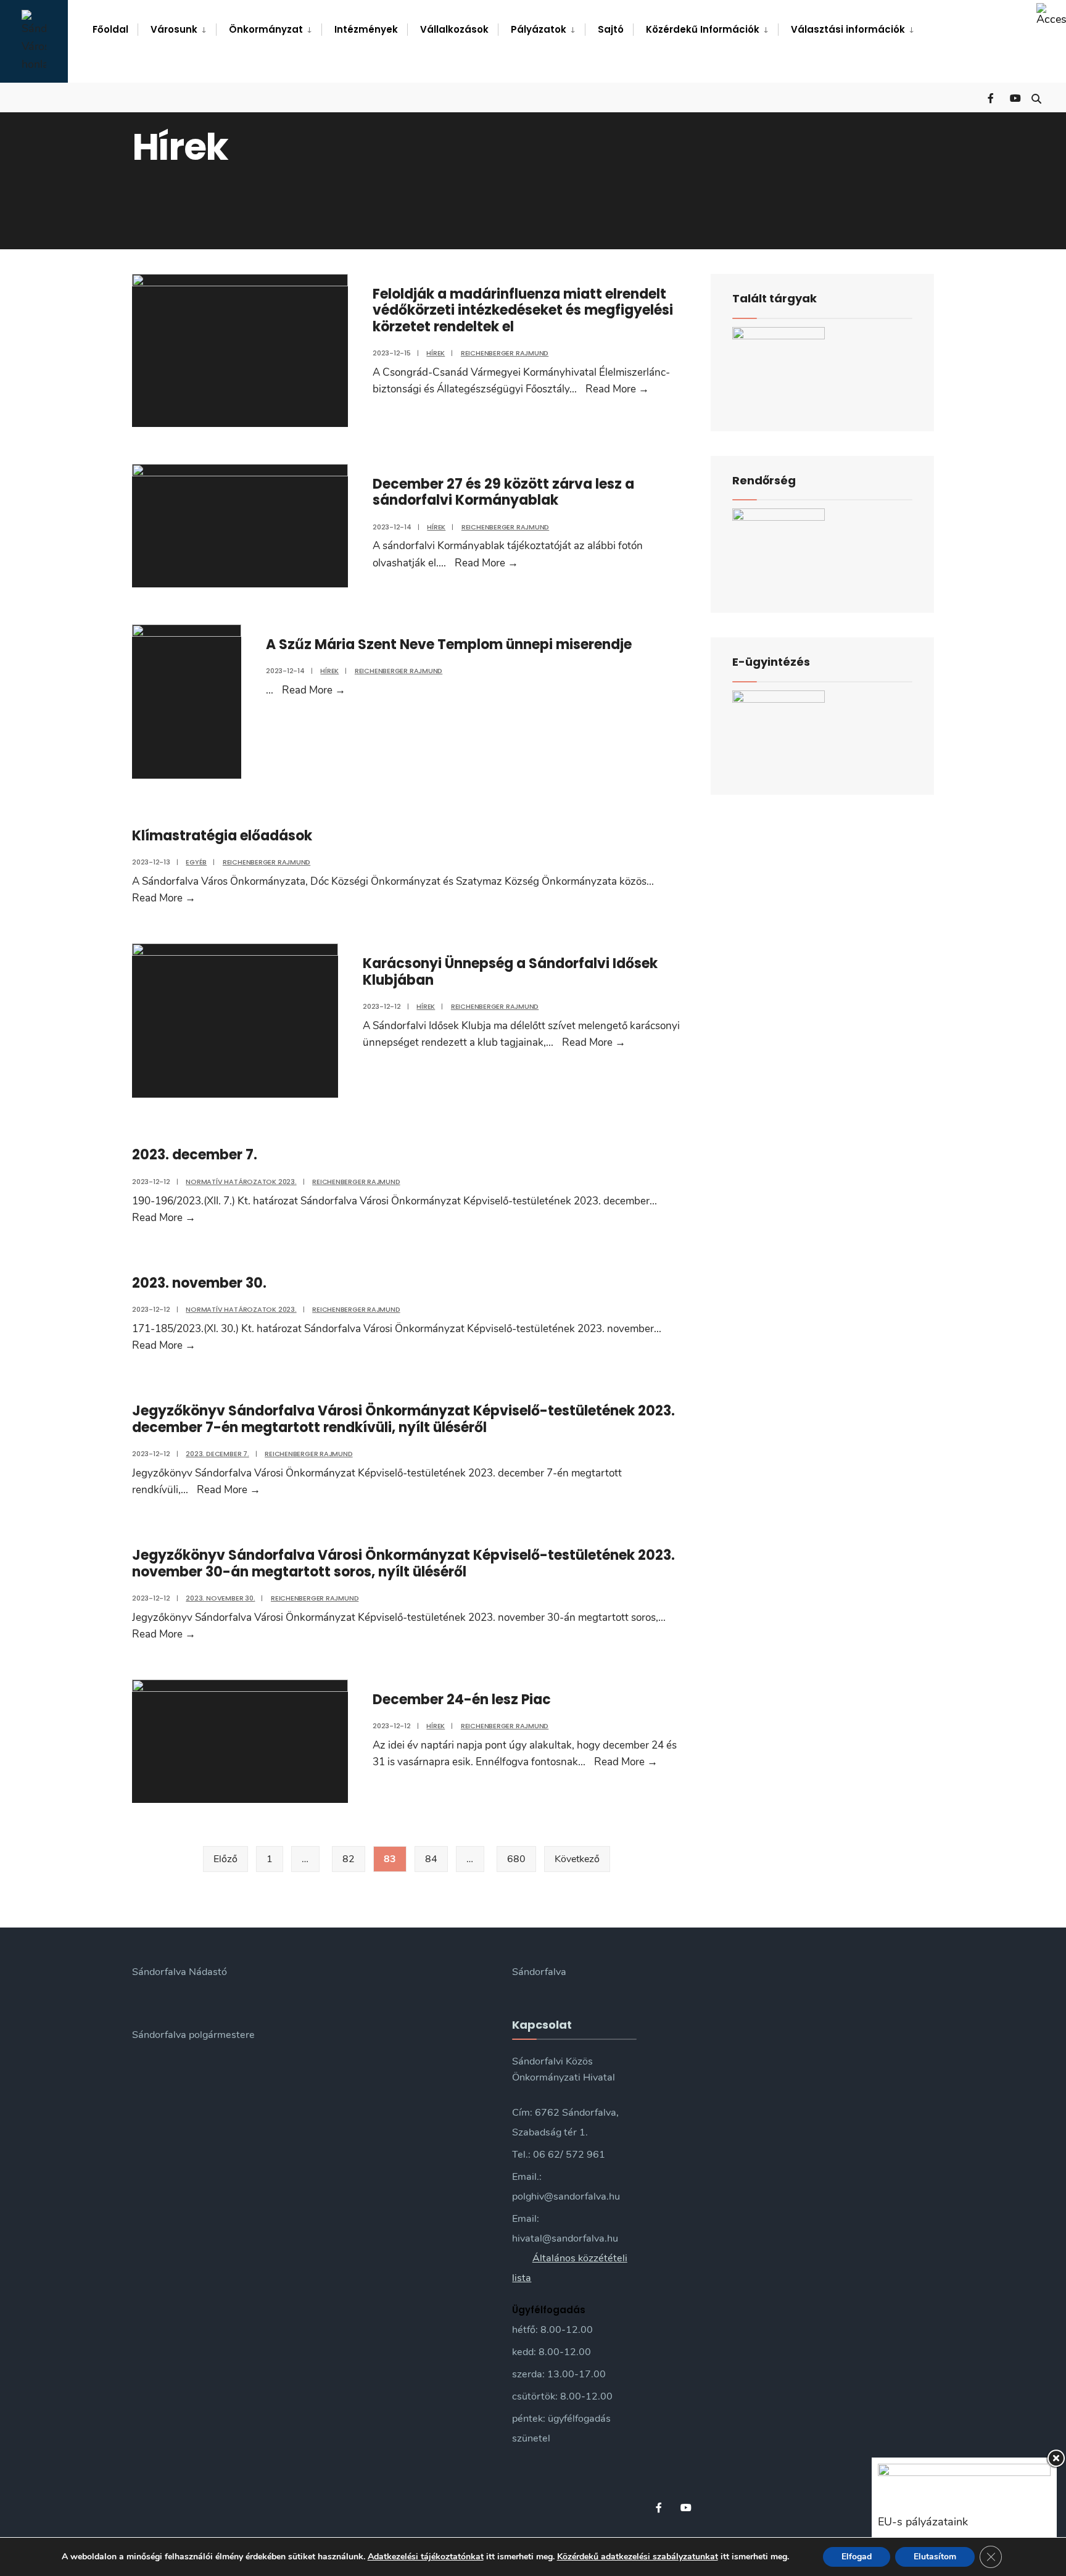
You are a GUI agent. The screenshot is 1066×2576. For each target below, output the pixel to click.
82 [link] (349, 1859)
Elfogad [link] (857, 2557)
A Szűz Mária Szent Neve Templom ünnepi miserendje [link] (449, 644)
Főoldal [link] (110, 29)
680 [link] (516, 1859)
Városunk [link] (174, 29)
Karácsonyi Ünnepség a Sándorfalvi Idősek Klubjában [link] (510, 971)
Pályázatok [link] (539, 29)
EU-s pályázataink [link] (923, 2522)
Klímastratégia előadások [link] (222, 836)
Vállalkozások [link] (454, 29)
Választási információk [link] (848, 29)
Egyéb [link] (196, 862)
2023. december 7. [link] (195, 1155)
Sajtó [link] (611, 29)
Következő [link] (577, 1859)
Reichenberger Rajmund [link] (505, 353)
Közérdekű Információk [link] (703, 29)
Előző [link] (225, 1859)
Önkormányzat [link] (266, 29)
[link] (1051, 15)
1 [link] (270, 1859)
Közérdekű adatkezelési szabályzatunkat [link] (638, 2557)
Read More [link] (617, 389)
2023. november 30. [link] (199, 1283)
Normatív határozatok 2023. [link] (241, 1182)
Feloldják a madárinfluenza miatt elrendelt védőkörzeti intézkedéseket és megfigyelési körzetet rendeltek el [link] (523, 310)
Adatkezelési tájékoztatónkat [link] (426, 2557)
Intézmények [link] (366, 29)
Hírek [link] (436, 353)
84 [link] (431, 1859)
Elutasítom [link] (935, 2557)
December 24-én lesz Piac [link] (462, 1700)
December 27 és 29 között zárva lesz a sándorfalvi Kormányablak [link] (503, 492)
